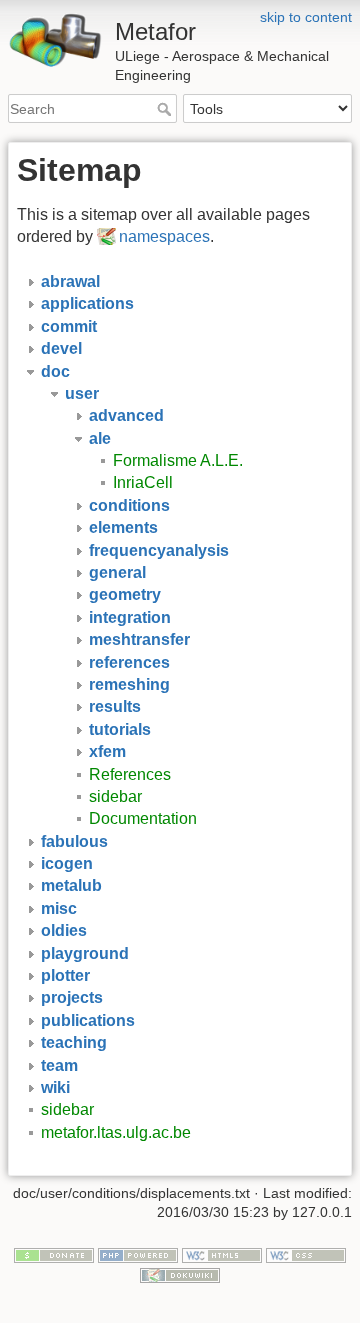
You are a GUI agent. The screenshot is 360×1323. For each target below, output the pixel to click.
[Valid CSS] (306, 1254)
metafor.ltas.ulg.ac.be (116, 1132)
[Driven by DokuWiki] (180, 1274)
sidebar (115, 796)
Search (166, 109)
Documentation (143, 818)
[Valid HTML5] (222, 1254)
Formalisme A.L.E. (178, 460)
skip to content (306, 17)
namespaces (164, 236)
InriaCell (143, 482)
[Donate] (54, 1254)
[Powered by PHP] (138, 1254)
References (130, 774)
